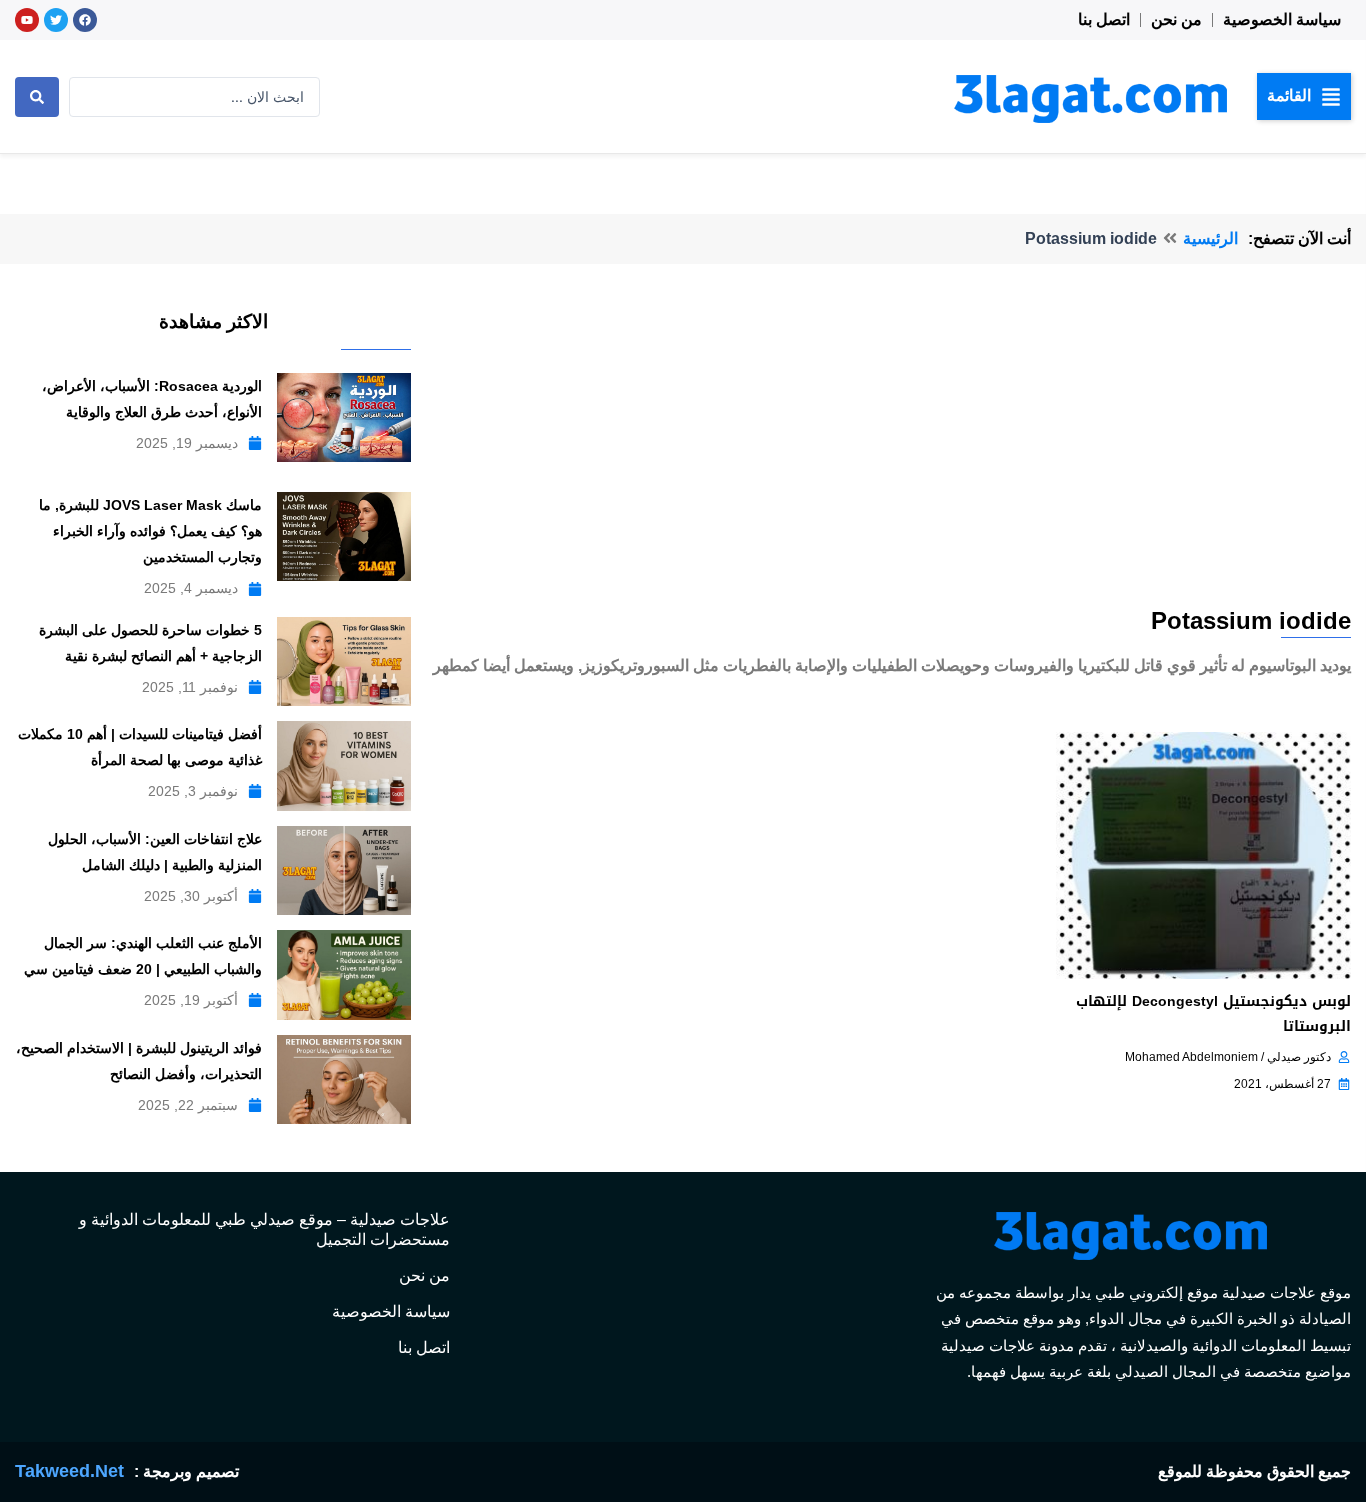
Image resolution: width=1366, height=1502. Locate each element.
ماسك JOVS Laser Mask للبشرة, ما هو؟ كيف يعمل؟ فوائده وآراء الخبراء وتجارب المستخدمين (150, 531)
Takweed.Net (69, 1471)
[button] (1304, 96)
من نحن (1176, 19)
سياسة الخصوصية (1282, 19)
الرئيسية (1210, 238)
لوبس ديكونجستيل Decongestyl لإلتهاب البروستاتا (1213, 1014)
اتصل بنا (1104, 19)
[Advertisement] (888, 454)
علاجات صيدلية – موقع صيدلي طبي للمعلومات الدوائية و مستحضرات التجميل (264, 1229)
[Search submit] (37, 97)
